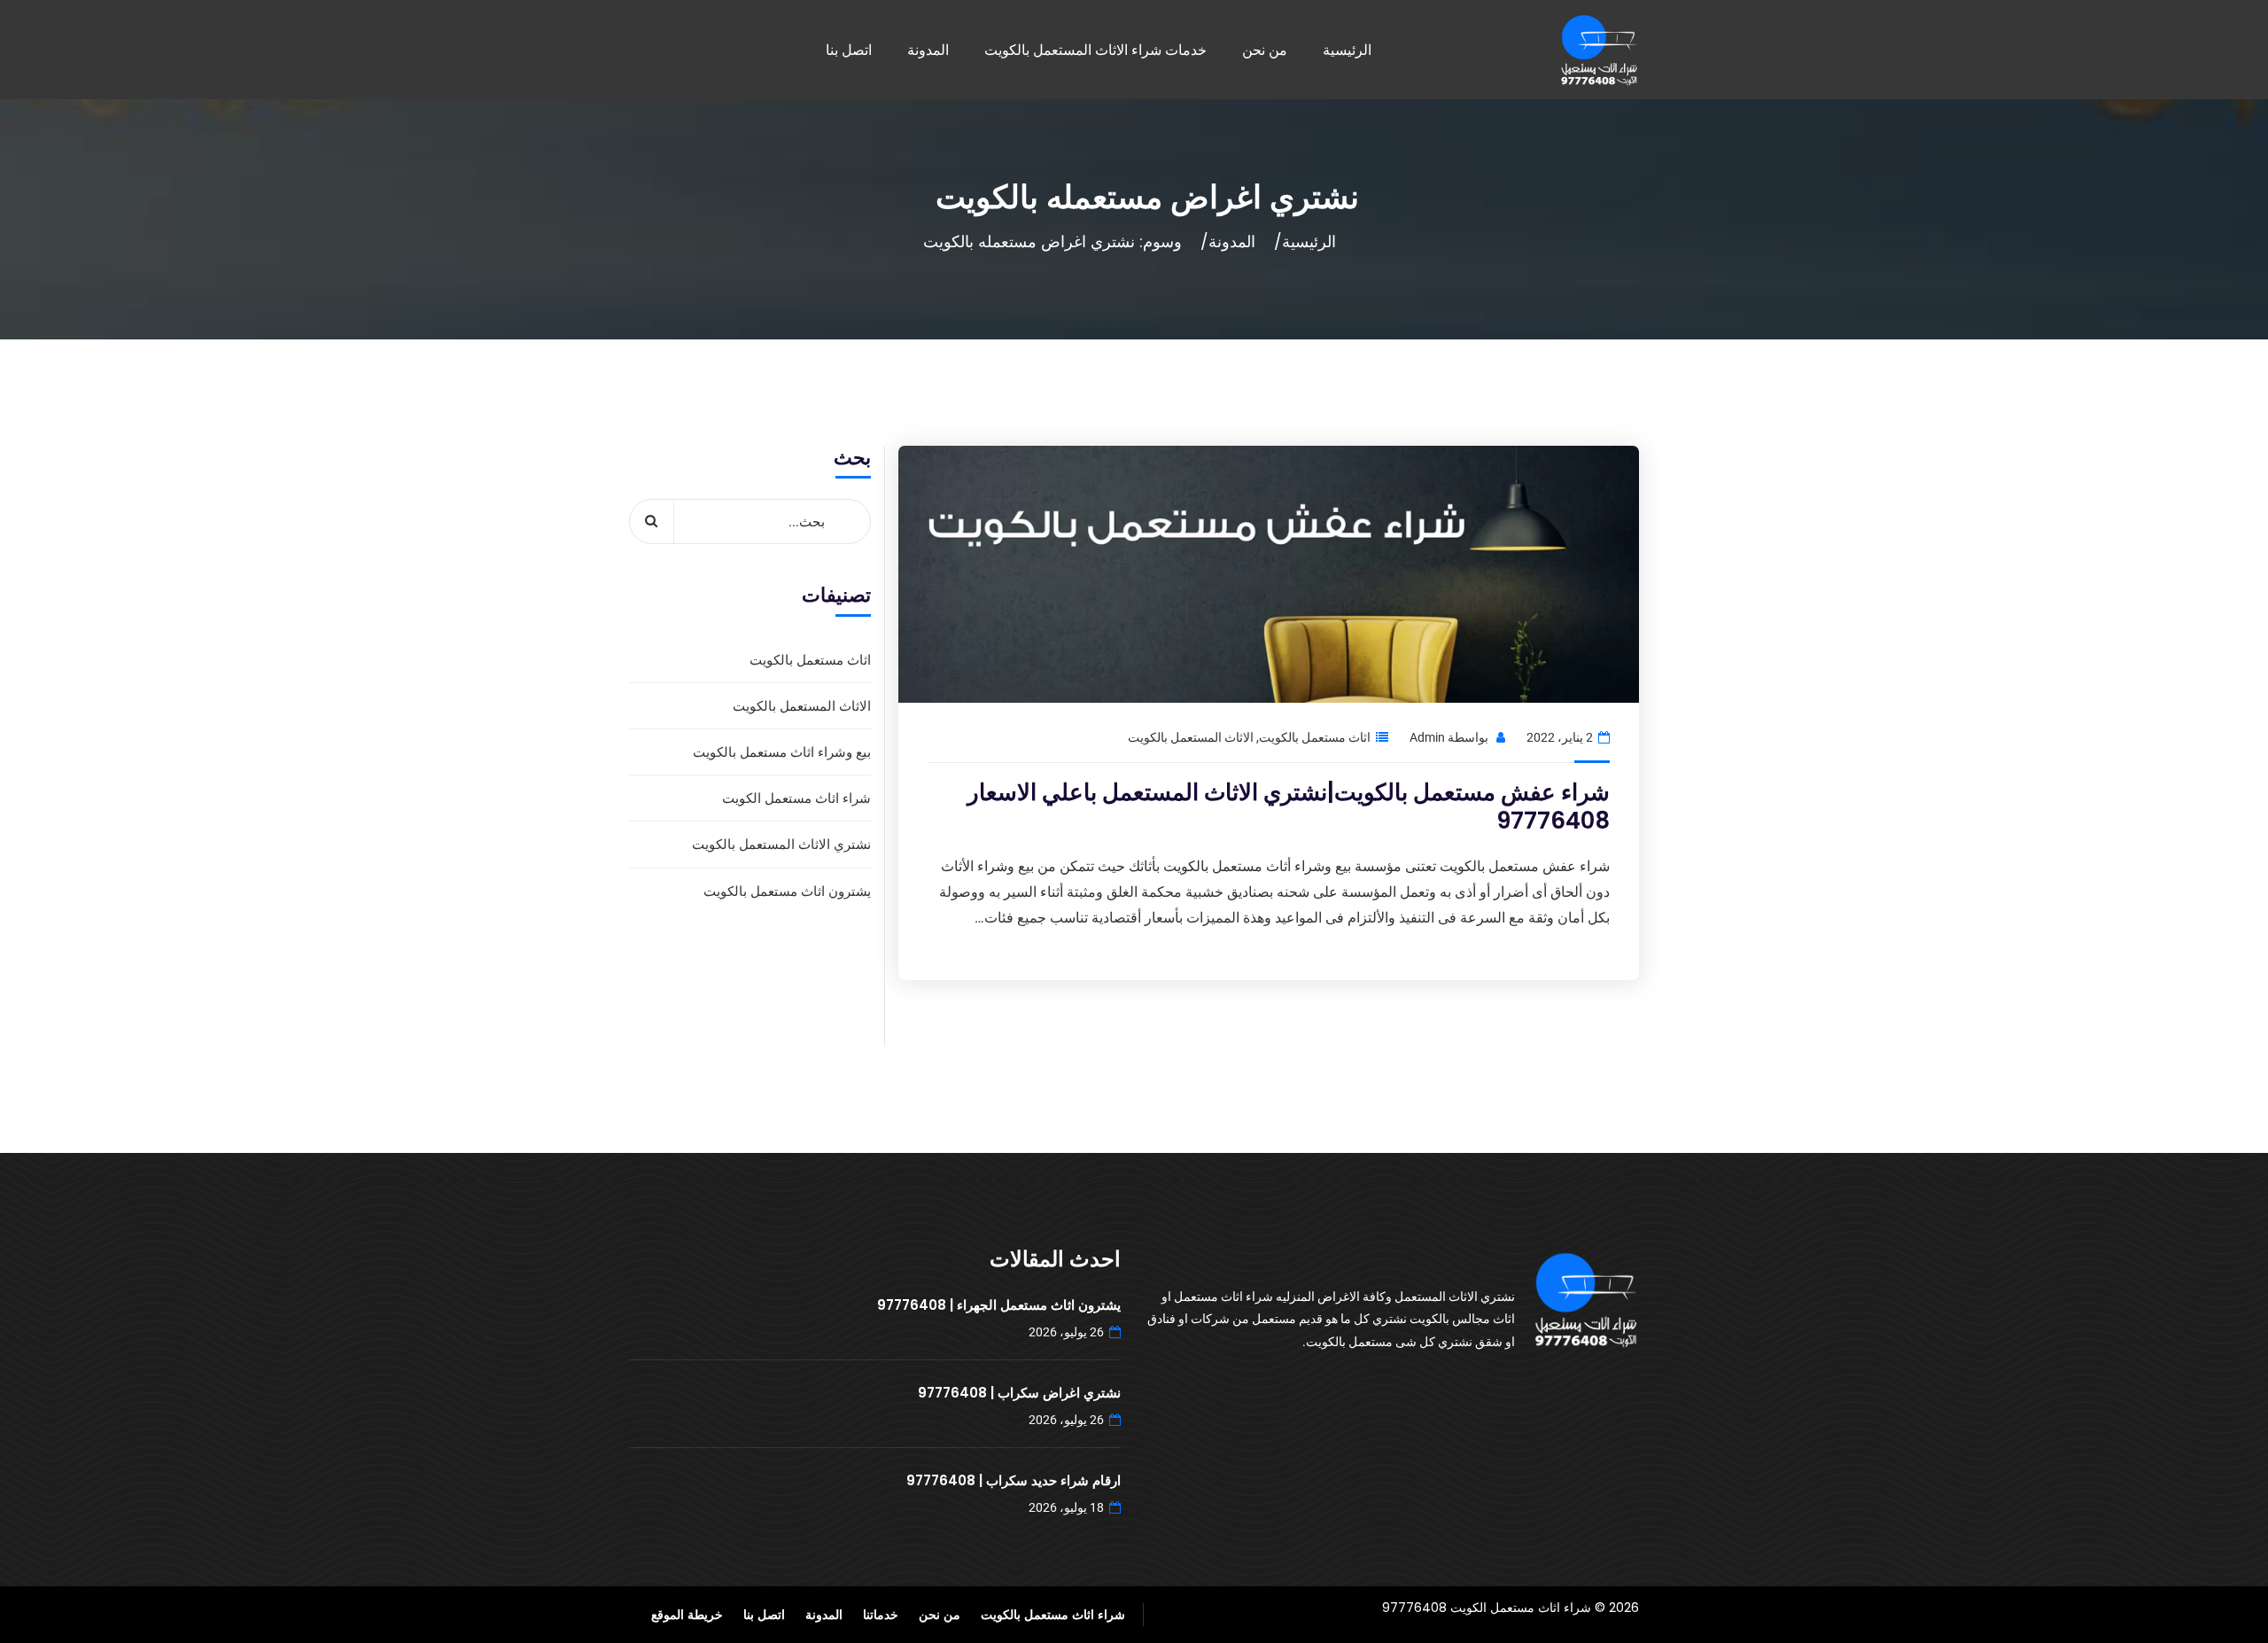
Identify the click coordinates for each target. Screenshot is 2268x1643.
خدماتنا (881, 1614)
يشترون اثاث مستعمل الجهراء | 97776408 (999, 1305)
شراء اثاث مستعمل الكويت (796, 798)
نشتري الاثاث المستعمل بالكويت (781, 844)
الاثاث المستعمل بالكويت (1191, 737)
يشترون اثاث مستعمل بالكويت (787, 891)
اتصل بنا (849, 50)
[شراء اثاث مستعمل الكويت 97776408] (1599, 50)
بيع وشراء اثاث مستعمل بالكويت (782, 752)
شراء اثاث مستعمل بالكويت (1053, 1614)
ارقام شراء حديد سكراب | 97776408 (1014, 1480)
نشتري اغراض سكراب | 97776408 (1019, 1393)
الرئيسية (1347, 50)
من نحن (1265, 50)
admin (1427, 737)
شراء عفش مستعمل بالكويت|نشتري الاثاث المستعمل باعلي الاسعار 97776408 (1289, 807)
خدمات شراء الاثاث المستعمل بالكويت (1095, 50)
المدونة (928, 50)
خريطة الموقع (687, 1614)
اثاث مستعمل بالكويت (1315, 737)
